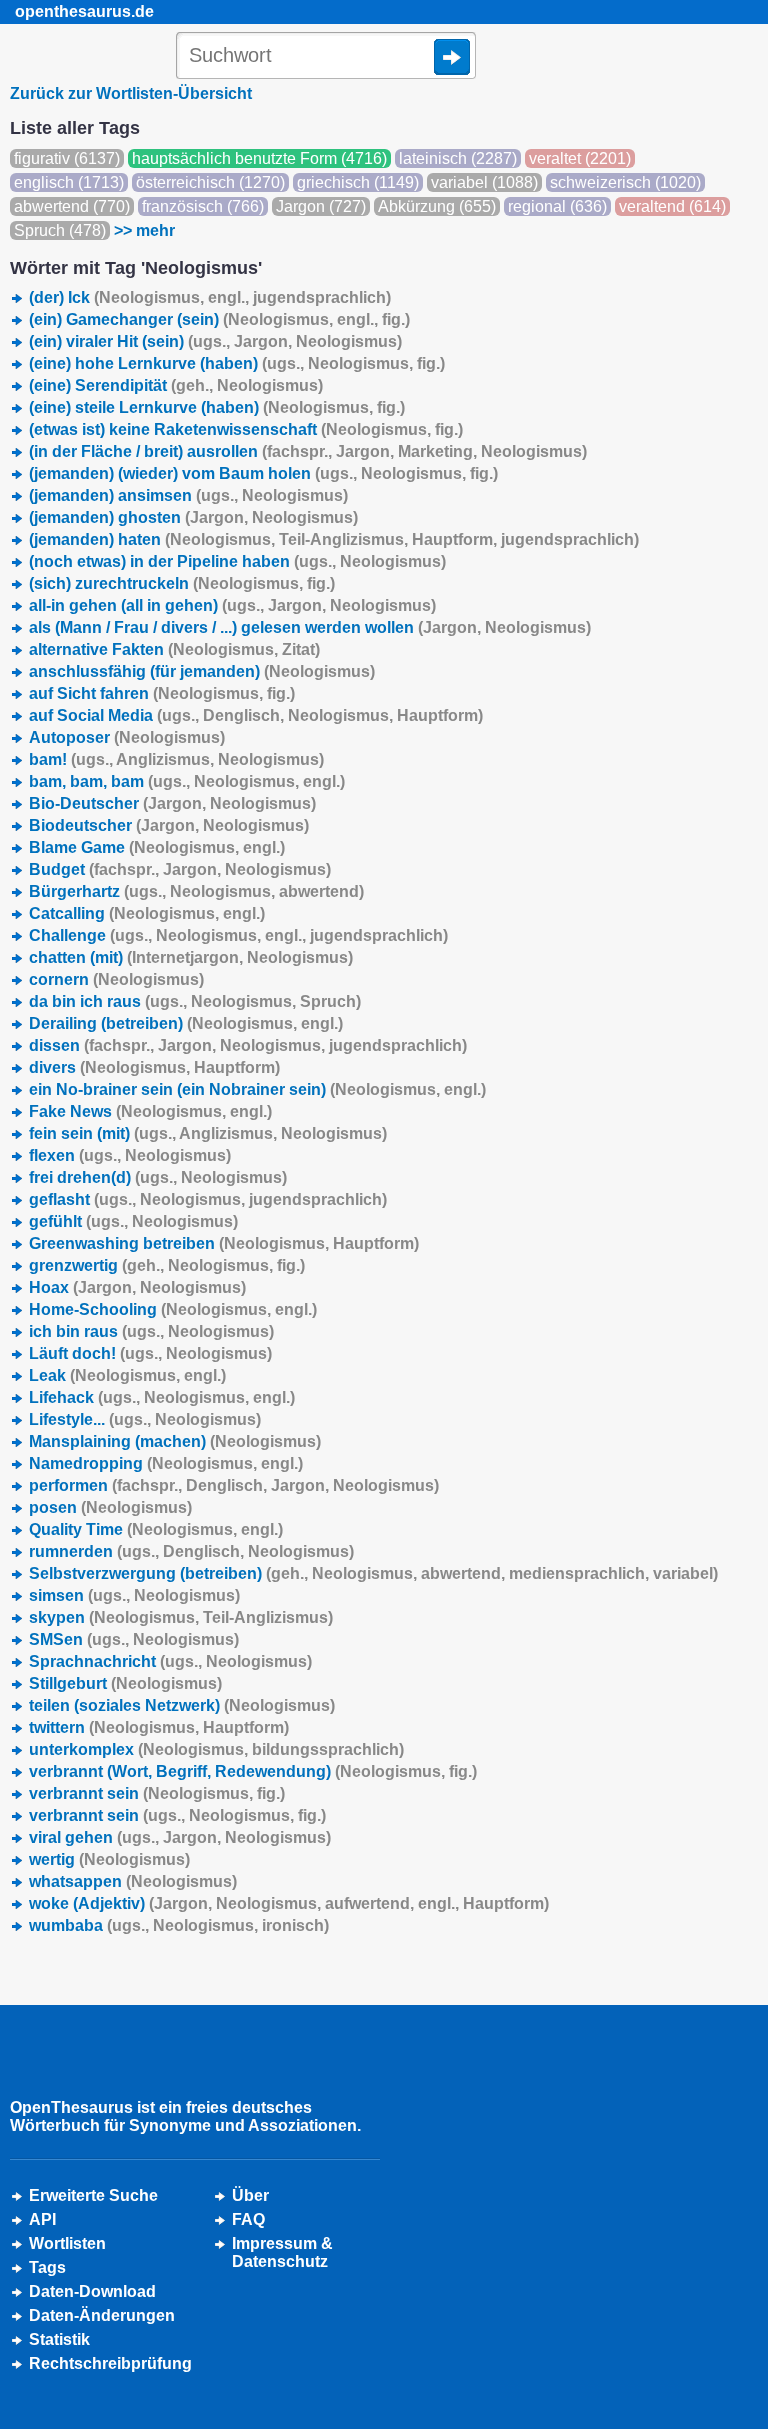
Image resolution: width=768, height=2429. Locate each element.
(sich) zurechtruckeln (182, 583)
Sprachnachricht (170, 1661)
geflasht (208, 1199)
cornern (116, 979)
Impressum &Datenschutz (282, 2252)
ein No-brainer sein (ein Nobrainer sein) (257, 1089)
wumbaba (179, 1925)
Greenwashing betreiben (224, 1243)
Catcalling (147, 913)
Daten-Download (92, 2291)
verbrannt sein (157, 1793)
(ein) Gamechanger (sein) (219, 319)
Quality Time (156, 1529)
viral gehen (180, 1837)
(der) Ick (210, 297)
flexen (130, 1155)
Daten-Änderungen (102, 2315)
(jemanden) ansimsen (188, 495)
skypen (181, 1617)
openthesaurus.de (84, 11)
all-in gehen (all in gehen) (232, 605)
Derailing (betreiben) (186, 1023)
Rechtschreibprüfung (110, 2363)
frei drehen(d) (158, 1177)
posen (110, 1507)
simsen (134, 1595)
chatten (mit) (191, 957)
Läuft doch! (150, 1353)
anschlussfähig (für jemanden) (202, 671)
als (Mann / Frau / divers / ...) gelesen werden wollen (310, 627)
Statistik (59, 2339)
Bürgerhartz (196, 891)
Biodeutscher (169, 825)
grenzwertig (167, 1265)
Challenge (238, 935)
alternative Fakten (174, 649)
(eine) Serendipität (176, 385)
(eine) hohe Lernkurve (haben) (237, 363)
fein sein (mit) (208, 1133)
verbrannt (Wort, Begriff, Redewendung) (253, 1771)
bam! (176, 759)
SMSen (134, 1639)
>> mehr (144, 230)
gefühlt (133, 1221)
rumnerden (191, 1551)
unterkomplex (216, 1749)
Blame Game (157, 847)
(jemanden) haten (334, 539)
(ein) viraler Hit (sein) (215, 341)
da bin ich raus (195, 1001)
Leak (127, 1375)
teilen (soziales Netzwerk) (182, 1705)
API (42, 2219)
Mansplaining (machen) (175, 1441)
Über (250, 2195)
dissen (248, 1045)
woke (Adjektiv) (289, 1903)
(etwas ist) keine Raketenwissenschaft (246, 429)
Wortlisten (67, 2243)
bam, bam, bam (187, 781)
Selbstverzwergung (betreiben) (373, 1573)
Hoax (137, 1287)
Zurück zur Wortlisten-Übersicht (131, 93)
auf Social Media (256, 715)
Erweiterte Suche (93, 2195)
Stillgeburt (125, 1683)
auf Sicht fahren (162, 693)
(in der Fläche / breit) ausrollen (308, 451)
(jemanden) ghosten (193, 517)
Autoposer (127, 737)
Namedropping (166, 1463)
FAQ (248, 2219)
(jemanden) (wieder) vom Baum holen (263, 473)
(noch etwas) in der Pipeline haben (237, 561)
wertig (109, 1859)
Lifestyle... (145, 1419)
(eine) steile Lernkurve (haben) (217, 407)
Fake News (150, 1111)
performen (234, 1485)
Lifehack (162, 1397)
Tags (47, 2267)
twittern (159, 1727)
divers (154, 1067)
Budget (180, 869)
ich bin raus (151, 1331)
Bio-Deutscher (172, 803)
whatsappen (133, 1881)
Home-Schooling (173, 1309)
